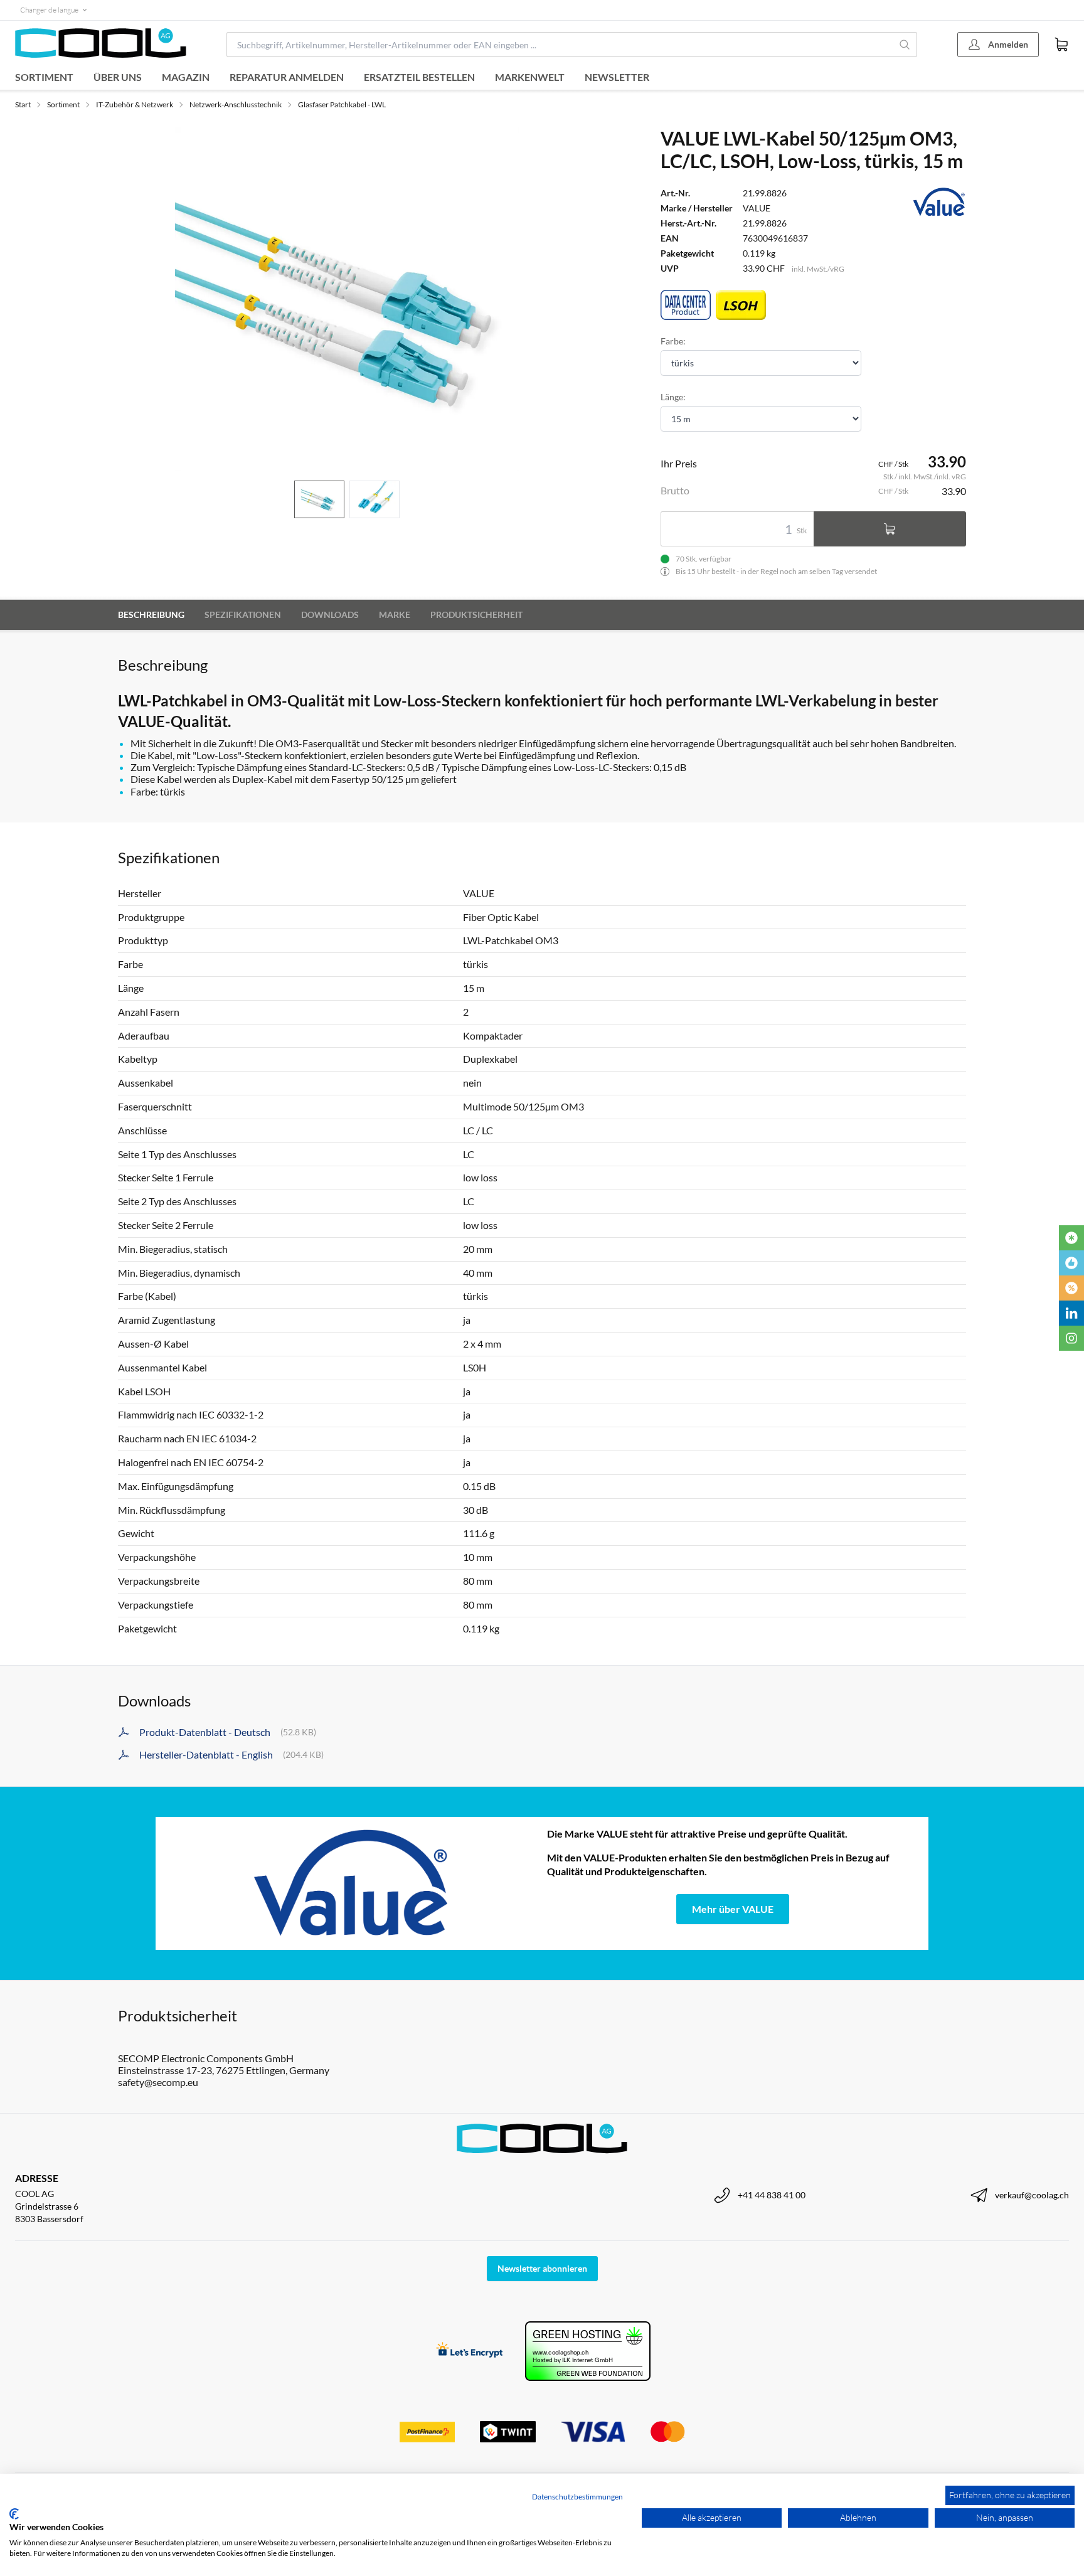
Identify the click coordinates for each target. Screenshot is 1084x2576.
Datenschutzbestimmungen (577, 2497)
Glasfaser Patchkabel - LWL (342, 104)
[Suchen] (905, 45)
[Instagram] (1071, 1338)
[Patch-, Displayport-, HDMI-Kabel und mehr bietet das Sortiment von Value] (351, 1883)
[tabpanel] (347, 299)
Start (23, 104)
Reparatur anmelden (287, 77)
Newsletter (617, 77)
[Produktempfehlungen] (1071, 1263)
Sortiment (44, 77)
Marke (395, 615)
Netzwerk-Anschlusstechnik (236, 104)
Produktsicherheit (476, 615)
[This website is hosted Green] (588, 2351)
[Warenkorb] (1061, 45)
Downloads (330, 615)
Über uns (118, 77)
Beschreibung (151, 615)
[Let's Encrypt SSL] (470, 2351)
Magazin (186, 77)
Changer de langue (49, 10)
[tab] (319, 500)
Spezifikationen (243, 615)
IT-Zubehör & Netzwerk (135, 104)
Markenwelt (530, 77)
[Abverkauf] (1071, 1288)
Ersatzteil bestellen (419, 77)
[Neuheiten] (1071, 1238)
